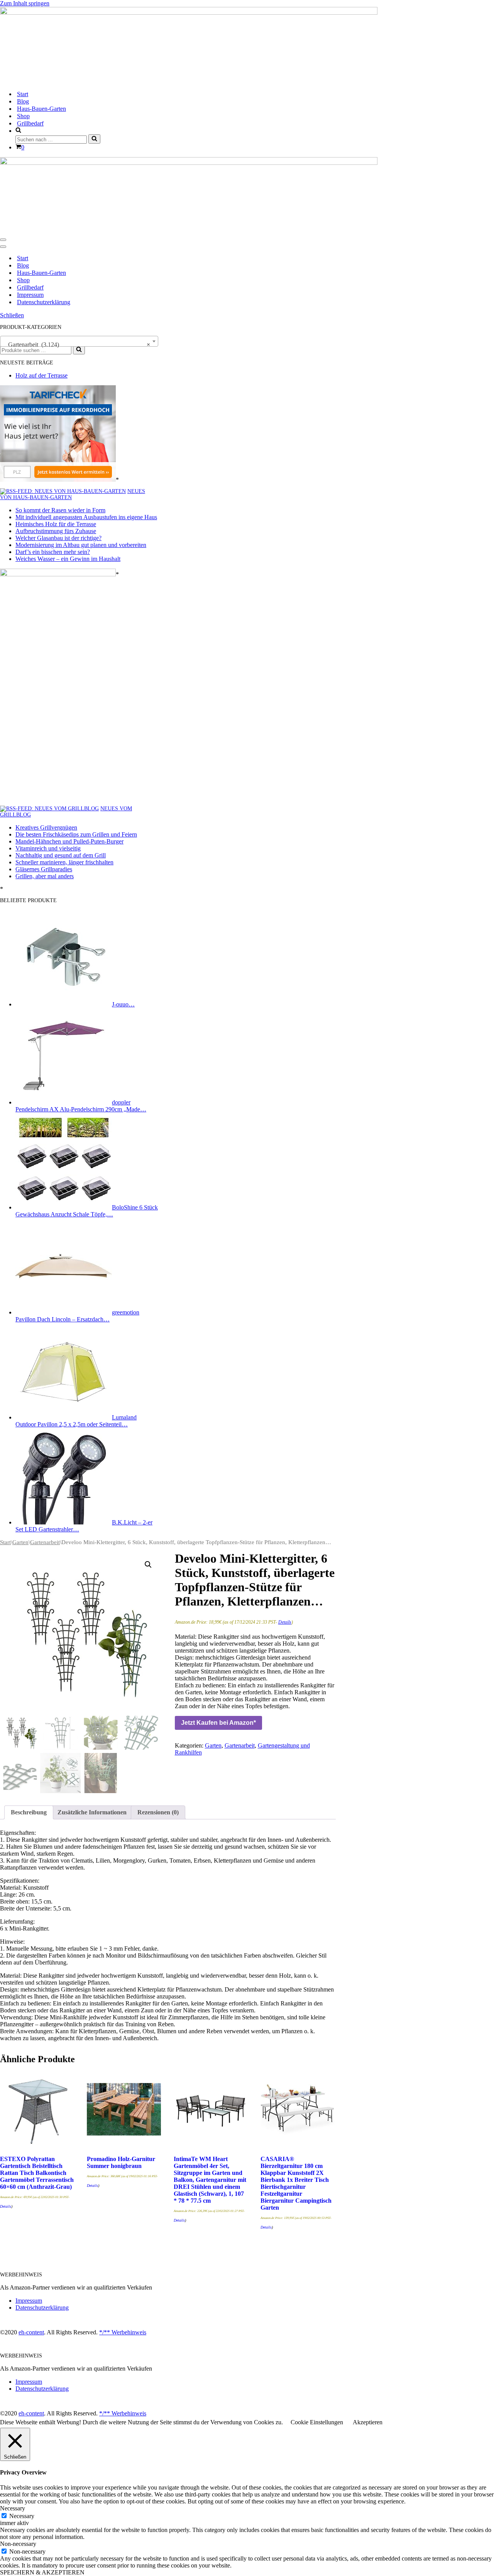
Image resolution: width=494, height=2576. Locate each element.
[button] (148, 1565)
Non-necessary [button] (18, 2544)
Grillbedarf (30, 123)
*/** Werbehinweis (123, 2332)
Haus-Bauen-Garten (41, 109)
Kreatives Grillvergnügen (46, 827)
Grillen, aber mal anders (45, 876)
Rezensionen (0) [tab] (158, 1812)
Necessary (22, 2516)
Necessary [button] (13, 2508)
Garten (20, 1542)
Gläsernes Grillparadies (44, 869)
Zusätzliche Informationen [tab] (92, 1812)
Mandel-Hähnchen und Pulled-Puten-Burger (69, 841)
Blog (23, 101)
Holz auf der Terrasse (41, 375)
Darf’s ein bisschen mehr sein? (53, 552)
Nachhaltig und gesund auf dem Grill (61, 855)
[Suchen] (94, 139)
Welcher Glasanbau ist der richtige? (58, 538)
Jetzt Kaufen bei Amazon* (218, 1723)
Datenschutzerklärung (44, 302)
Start (23, 94)
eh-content (31, 2332)
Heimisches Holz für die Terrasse (56, 524)
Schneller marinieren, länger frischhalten (64, 862)
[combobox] (79, 341)
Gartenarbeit (45, 1542)
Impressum (30, 295)
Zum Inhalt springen (25, 3)
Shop (23, 116)
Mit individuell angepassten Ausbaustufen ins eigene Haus (86, 517)
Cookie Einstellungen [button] (317, 2422)
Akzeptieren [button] (368, 2422)
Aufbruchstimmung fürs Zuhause (56, 531)
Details (285, 1622)
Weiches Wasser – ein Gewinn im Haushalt (68, 559)
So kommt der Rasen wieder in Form (60, 510)
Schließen (12, 315)
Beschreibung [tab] (29, 1812)
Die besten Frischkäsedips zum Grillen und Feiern (76, 834)
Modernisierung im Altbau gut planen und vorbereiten (81, 545)
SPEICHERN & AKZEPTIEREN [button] (42, 2572)
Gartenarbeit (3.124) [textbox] (77, 345)
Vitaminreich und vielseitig (48, 848)
